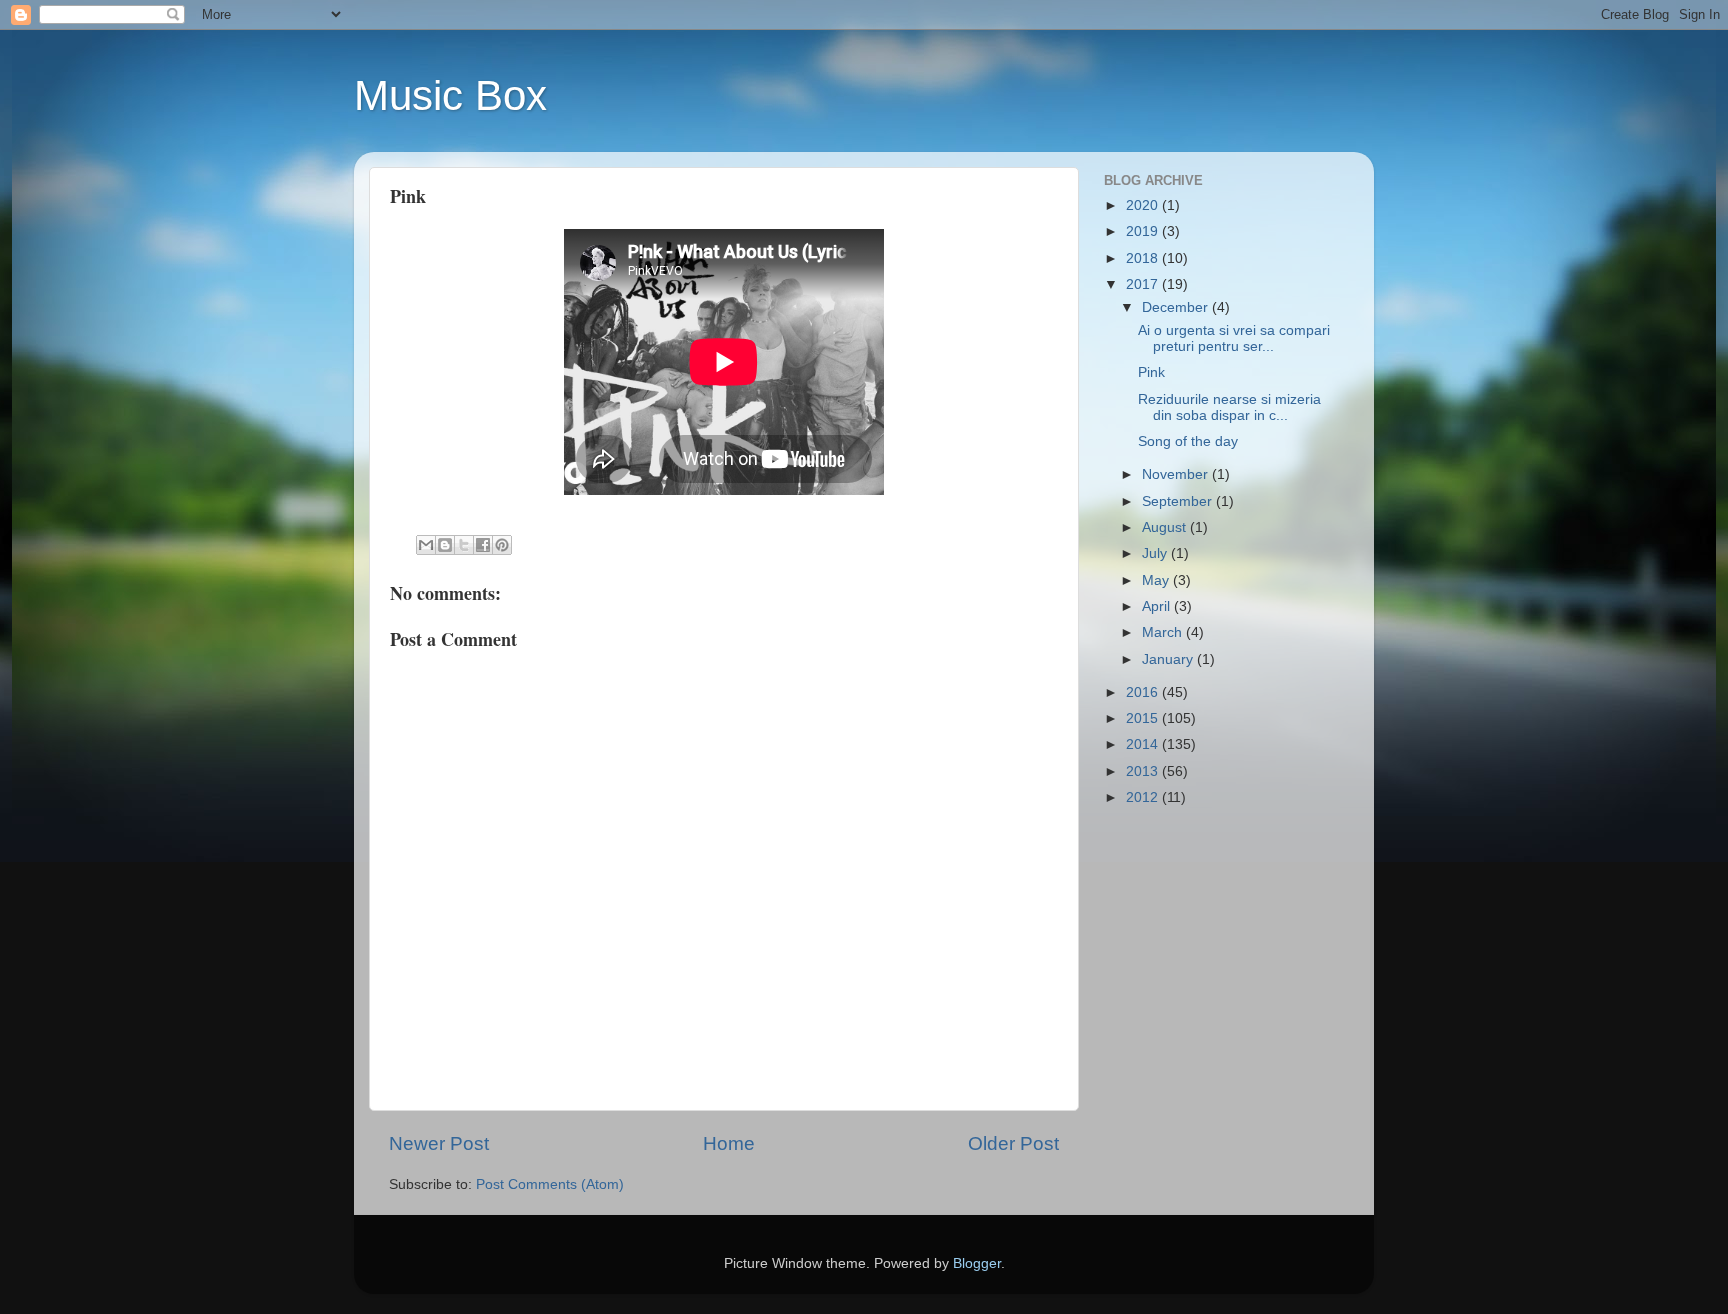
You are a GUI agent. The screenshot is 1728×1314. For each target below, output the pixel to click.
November (1177, 474)
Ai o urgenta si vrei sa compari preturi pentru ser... (1234, 338)
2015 (1144, 718)
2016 (1144, 692)
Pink (1151, 372)
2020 (1144, 205)
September (1179, 501)
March (1164, 632)
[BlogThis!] (445, 545)
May (1157, 580)
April (1158, 606)
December (1177, 307)
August (1166, 527)
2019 (1144, 231)
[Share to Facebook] (483, 545)
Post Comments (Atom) (550, 1184)
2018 (1144, 258)
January (1169, 659)
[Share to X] (464, 545)
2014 (1144, 744)
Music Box (450, 95)
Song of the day (1188, 441)
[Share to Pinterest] (502, 545)
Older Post (1013, 1143)
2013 (1144, 771)
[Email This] (426, 545)
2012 (1144, 797)
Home (729, 1143)
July (1156, 553)
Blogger (977, 1263)
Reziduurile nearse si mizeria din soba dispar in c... (1229, 407)
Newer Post (439, 1143)
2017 (1144, 284)
